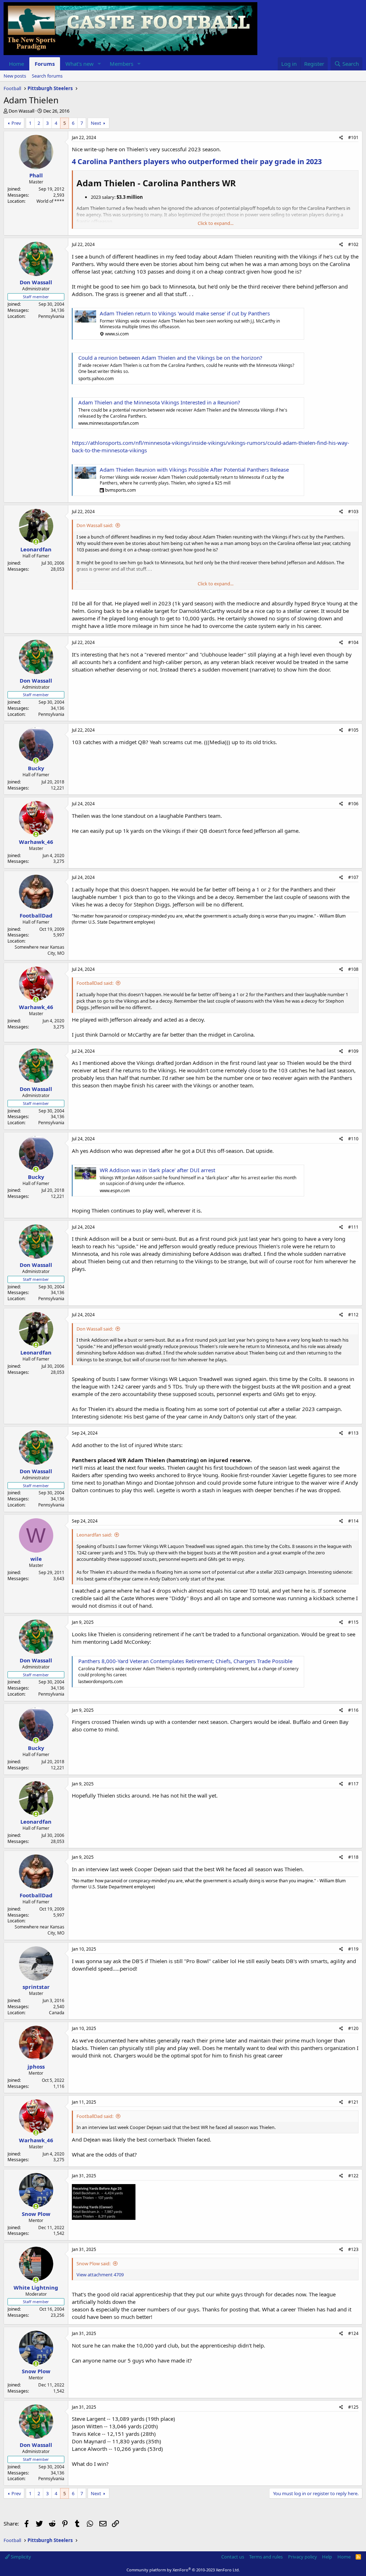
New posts (15, 76)
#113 (353, 1433)
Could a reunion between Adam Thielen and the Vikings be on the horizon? (170, 358)
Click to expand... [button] (216, 223)
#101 (353, 137)
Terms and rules (266, 2557)
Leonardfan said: (94, 1535)
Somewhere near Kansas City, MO (39, 950)
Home (16, 64)
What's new (80, 64)
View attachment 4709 (100, 2275)
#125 (353, 2407)
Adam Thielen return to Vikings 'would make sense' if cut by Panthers (185, 313)
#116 (353, 1710)
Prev (16, 123)
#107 (353, 877)
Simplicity (20, 2557)
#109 (353, 1051)
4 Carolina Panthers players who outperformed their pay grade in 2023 (197, 161)
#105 (353, 730)
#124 (353, 2333)
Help (327, 2557)
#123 (353, 2249)
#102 (353, 244)
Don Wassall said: (95, 525)
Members (122, 64)
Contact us (233, 2557)
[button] (99, 64)
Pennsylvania (51, 316)
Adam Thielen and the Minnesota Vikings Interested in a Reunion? (159, 402)
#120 (353, 2028)
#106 (353, 804)
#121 (353, 2102)
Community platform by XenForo (183, 2570)
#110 (353, 1139)
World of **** (50, 201)
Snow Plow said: (93, 2263)
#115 (353, 1622)
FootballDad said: (95, 983)
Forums (45, 64)
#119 (353, 1949)
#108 (353, 969)
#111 (353, 1227)
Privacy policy (303, 2557)
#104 (353, 642)
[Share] (341, 138)
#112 (353, 1315)
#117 (353, 1784)
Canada (57, 2013)
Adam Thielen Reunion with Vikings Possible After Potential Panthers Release (194, 470)
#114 (353, 1521)
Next (96, 123)
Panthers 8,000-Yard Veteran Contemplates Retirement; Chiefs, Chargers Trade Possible (185, 1661)
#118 (353, 1857)
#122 (353, 2176)
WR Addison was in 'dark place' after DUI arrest (157, 1170)
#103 (353, 512)
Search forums (47, 76)
